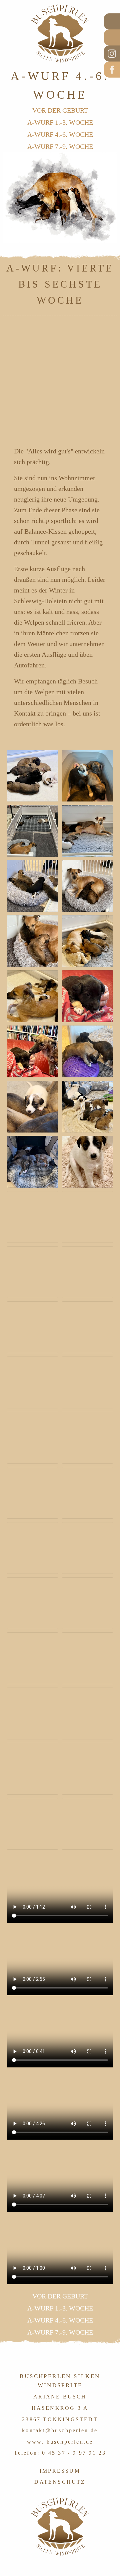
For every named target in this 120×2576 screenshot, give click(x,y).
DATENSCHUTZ (60, 2482)
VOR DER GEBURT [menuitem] (60, 110)
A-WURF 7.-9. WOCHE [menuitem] (60, 146)
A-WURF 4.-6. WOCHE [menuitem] (60, 134)
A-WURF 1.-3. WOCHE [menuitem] (60, 122)
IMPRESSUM (60, 2471)
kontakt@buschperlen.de (60, 2430)
